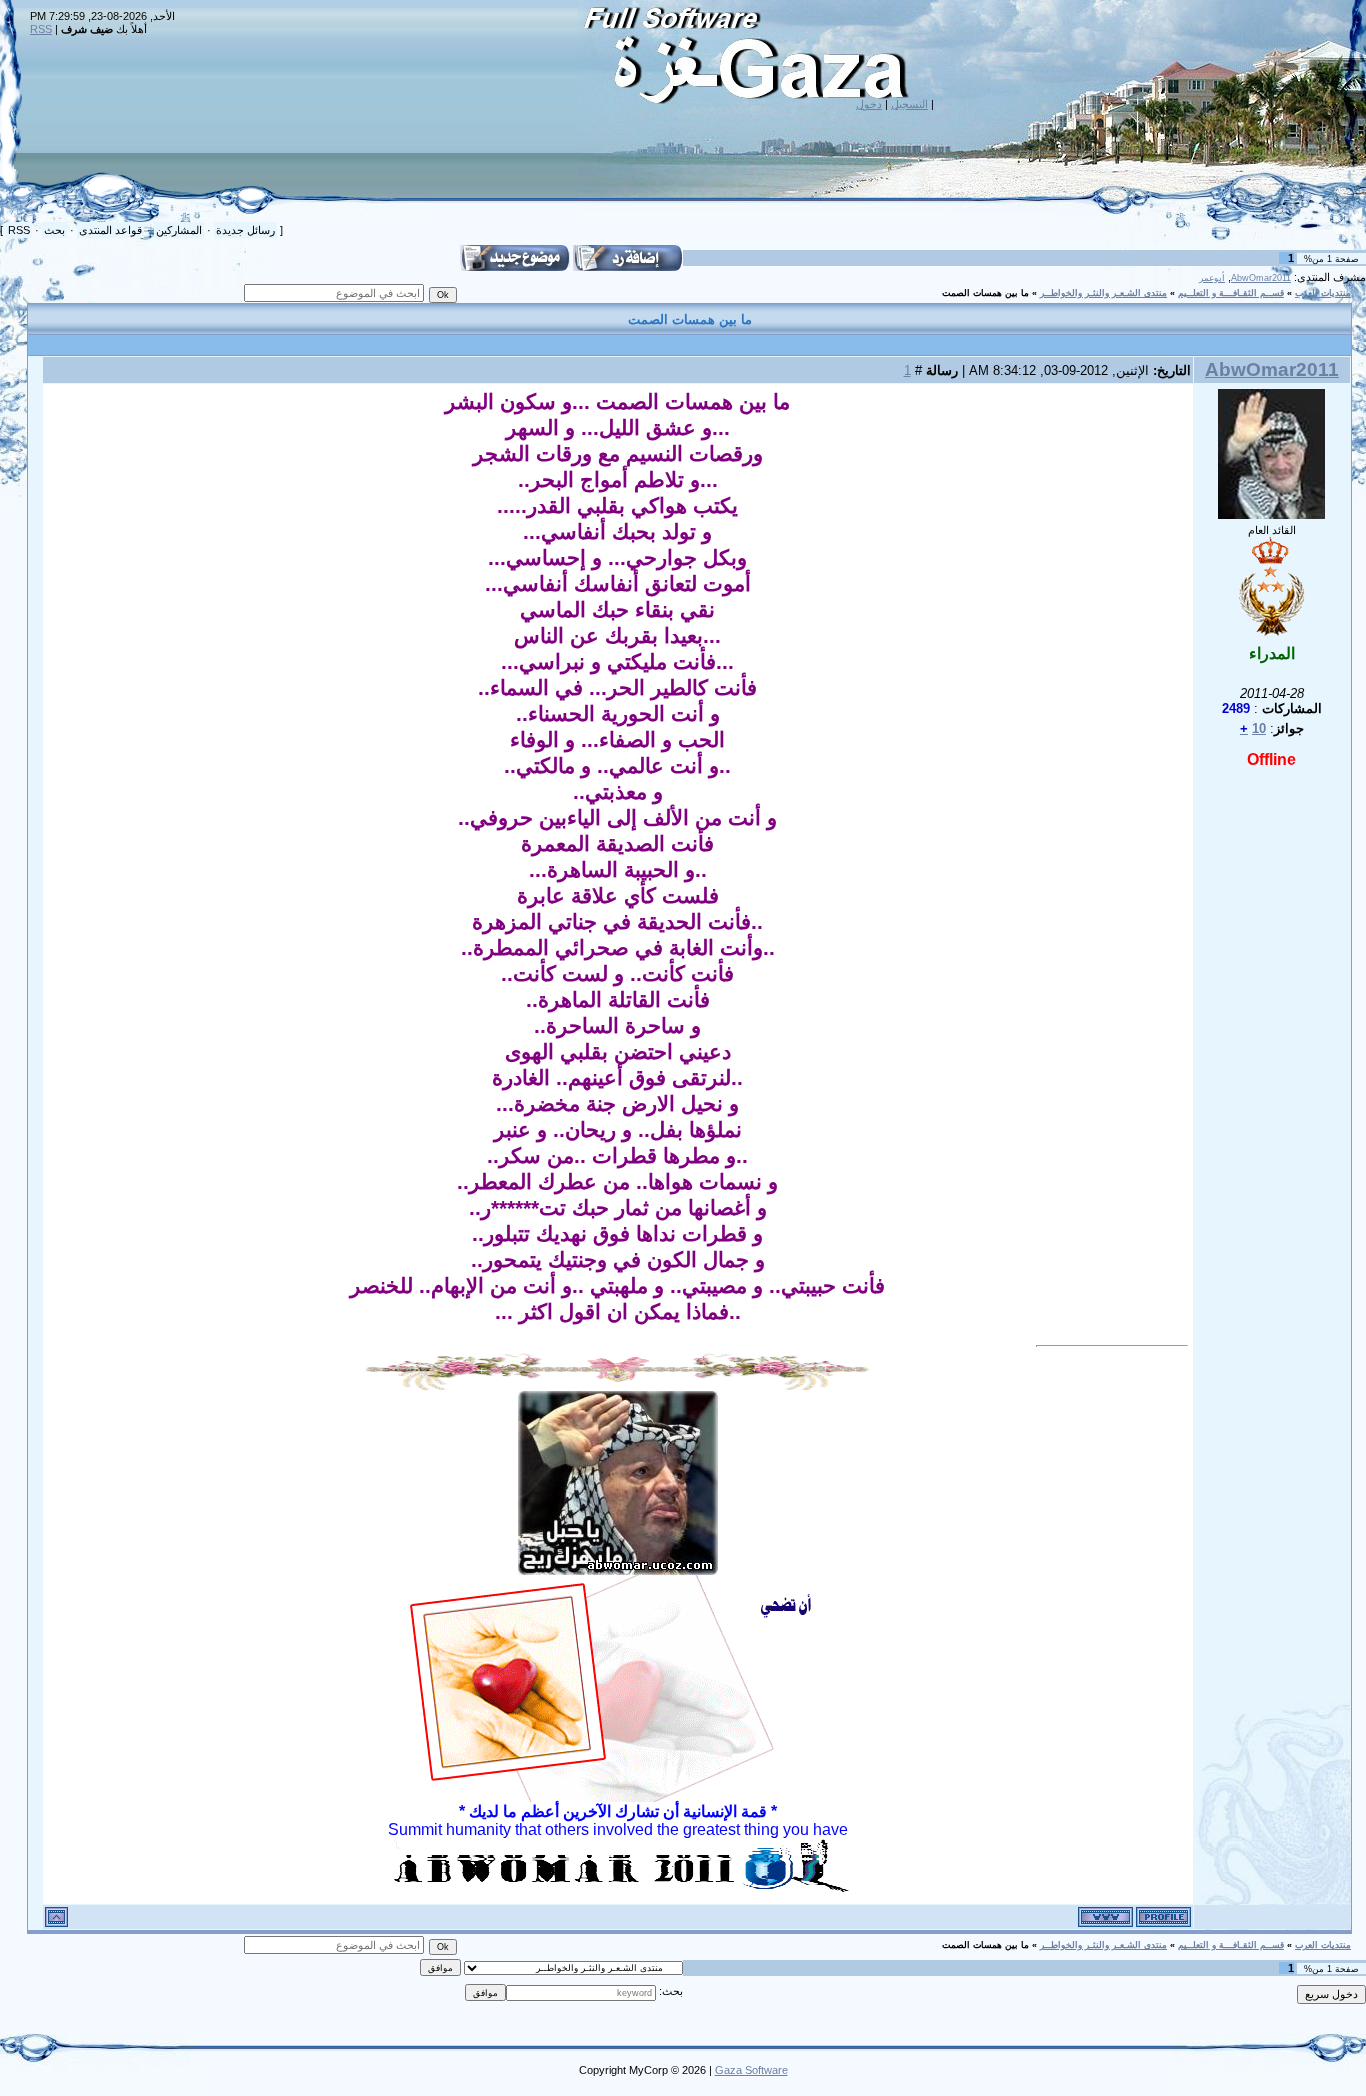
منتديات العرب (1323, 293)
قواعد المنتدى (110, 230)
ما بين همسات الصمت (985, 293)
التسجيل (909, 104)
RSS (41, 29)
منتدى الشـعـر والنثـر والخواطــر (1103, 293)
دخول (869, 104)
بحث (54, 230)
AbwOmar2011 (1261, 278)
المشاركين (179, 230)
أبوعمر (1212, 278)
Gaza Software (751, 2070)
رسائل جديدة (245, 230)
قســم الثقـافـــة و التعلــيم (1231, 293)
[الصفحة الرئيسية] (1105, 1917)
